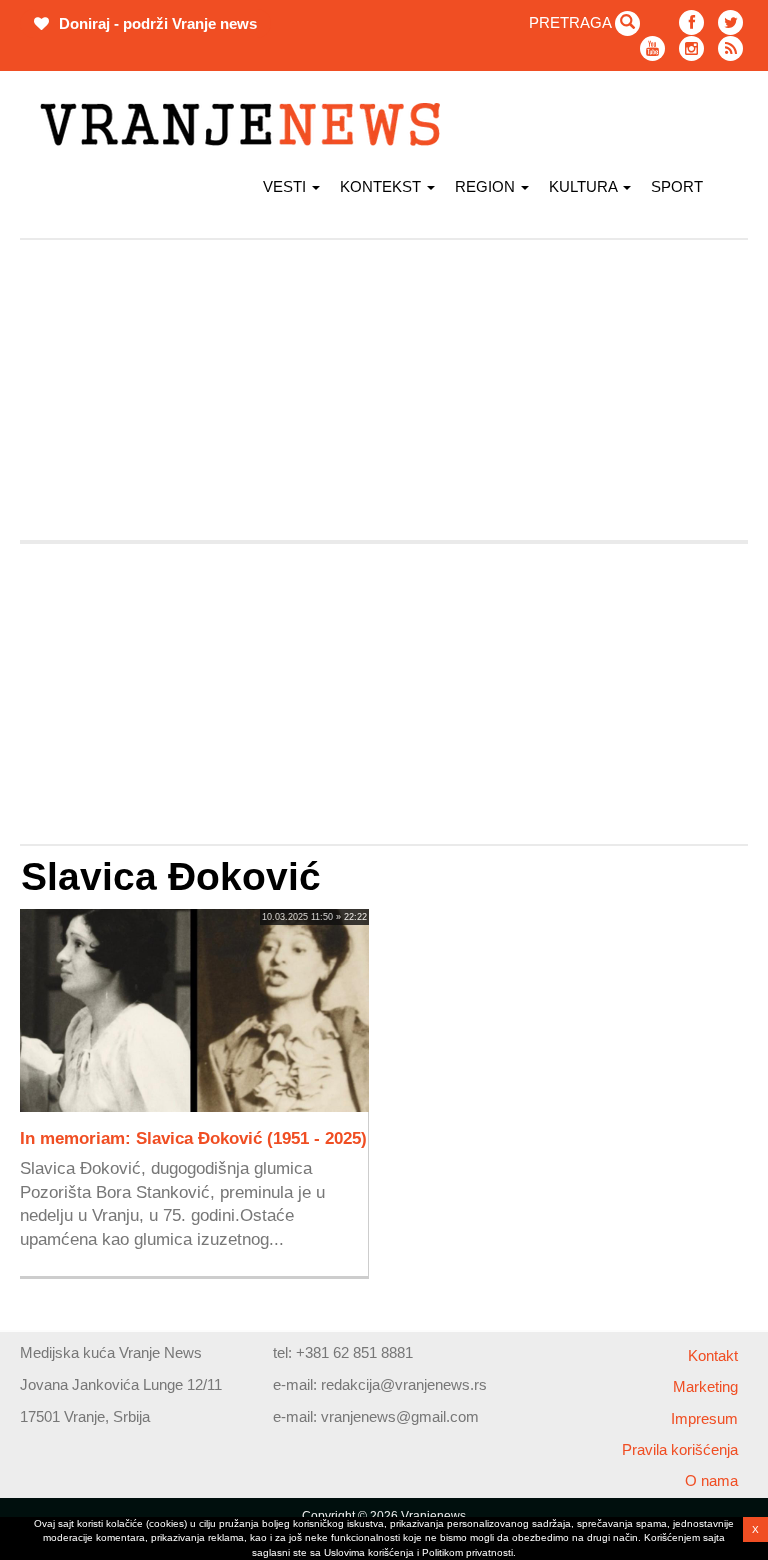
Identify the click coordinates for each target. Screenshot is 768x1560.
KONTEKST (382, 186)
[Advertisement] (384, 390)
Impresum (704, 1418)
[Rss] (730, 48)
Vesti (286, 186)
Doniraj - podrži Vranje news (156, 23)
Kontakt (713, 1355)
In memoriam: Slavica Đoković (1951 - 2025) (193, 1138)
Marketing (705, 1386)
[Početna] (247, 124)
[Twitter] (730, 22)
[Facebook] (691, 22)
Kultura (585, 186)
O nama (711, 1480)
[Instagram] (691, 48)
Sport (677, 186)
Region (487, 186)
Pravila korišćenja (680, 1449)
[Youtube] (652, 48)
